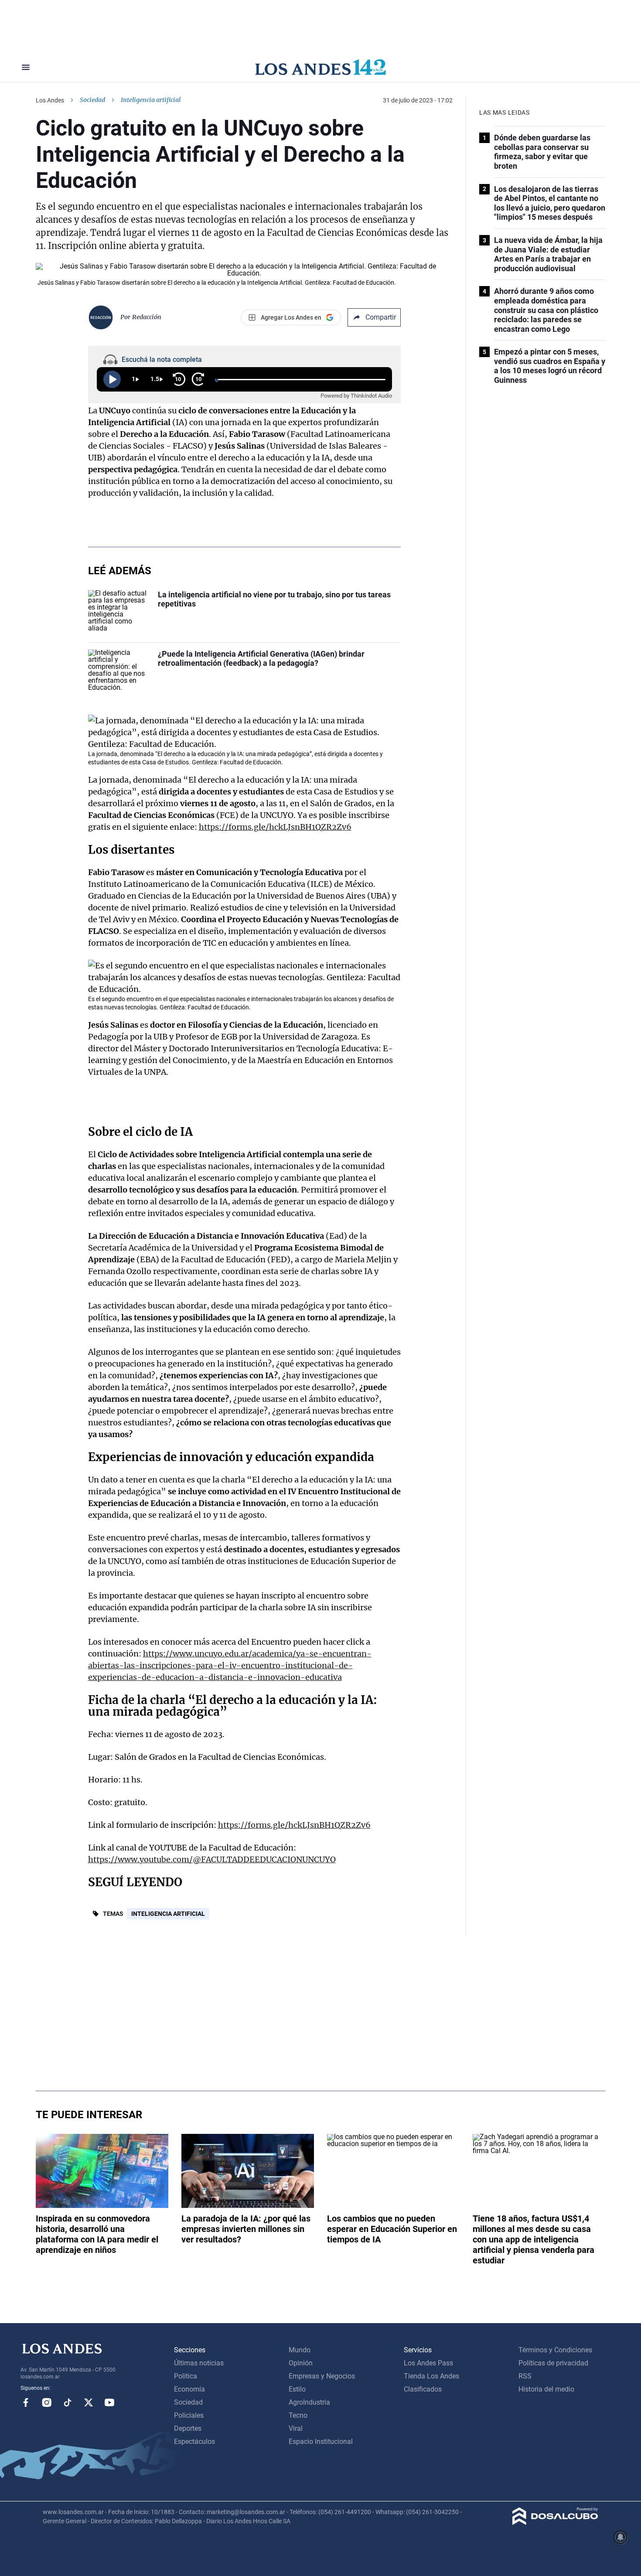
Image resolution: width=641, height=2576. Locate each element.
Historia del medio (546, 2389)
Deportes (188, 2428)
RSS (525, 2376)
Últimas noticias (199, 2363)
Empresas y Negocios (322, 2376)
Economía (189, 2389)
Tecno (298, 2415)
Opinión (301, 2363)
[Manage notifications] (621, 2537)
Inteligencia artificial (168, 1914)
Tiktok (68, 2402)
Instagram (47, 2402)
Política (186, 2376)
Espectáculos (194, 2441)
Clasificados (423, 2389)
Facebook (26, 2402)
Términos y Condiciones (555, 2350)
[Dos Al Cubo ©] (555, 2523)
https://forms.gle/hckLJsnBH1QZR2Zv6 (275, 827)
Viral (296, 2428)
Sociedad (92, 100)
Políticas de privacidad (553, 2363)
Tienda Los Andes (431, 2376)
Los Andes (50, 100)
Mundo (300, 2350)
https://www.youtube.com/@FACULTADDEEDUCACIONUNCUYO (212, 1859)
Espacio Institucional (321, 2441)
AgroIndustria (309, 2402)
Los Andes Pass (428, 2363)
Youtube (109, 2402)
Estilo (297, 2389)
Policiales (189, 2415)
